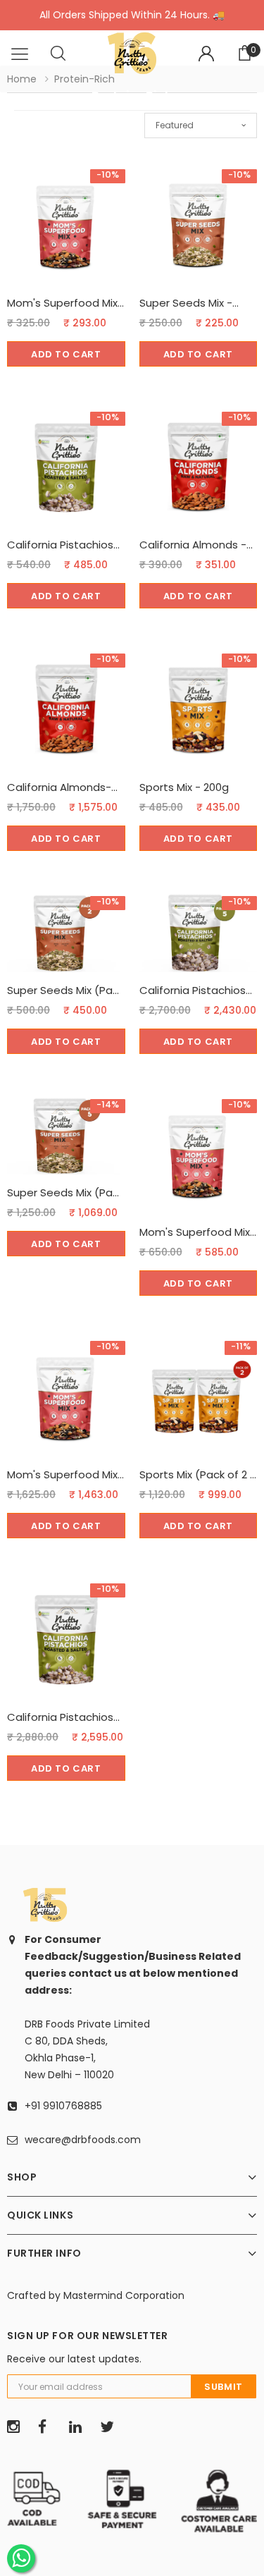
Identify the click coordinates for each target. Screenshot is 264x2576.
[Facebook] (49, 2427)
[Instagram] (18, 2427)
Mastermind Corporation (124, 2295)
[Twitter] (111, 2427)
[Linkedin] (80, 2427)
